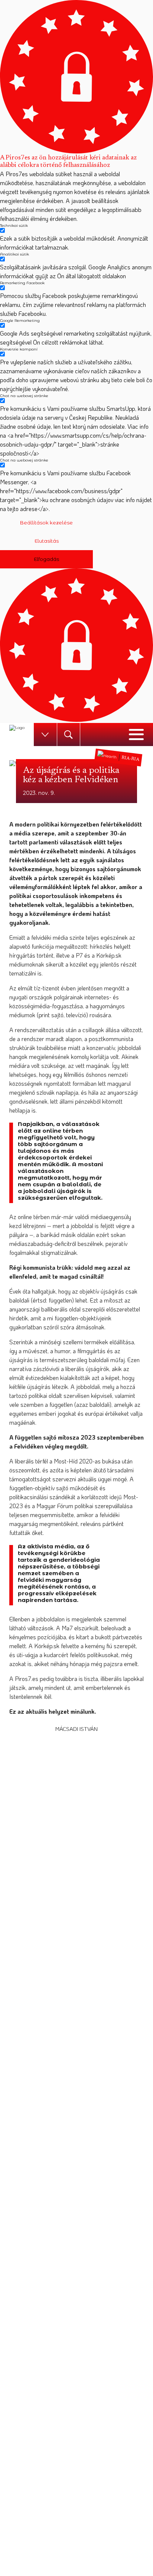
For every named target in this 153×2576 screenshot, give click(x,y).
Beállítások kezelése (46, 523)
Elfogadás (46, 559)
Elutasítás (47, 541)
